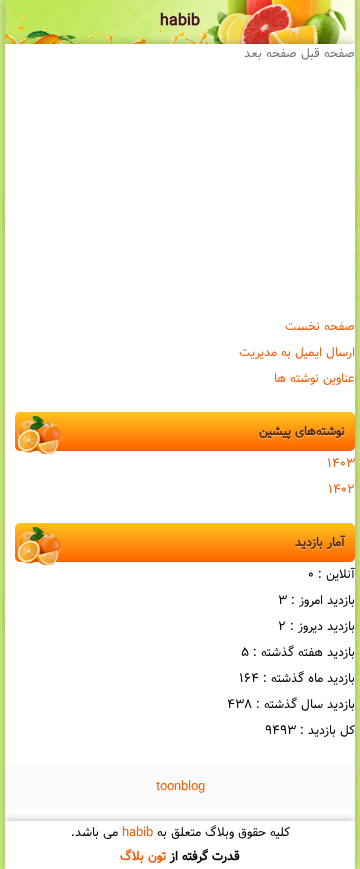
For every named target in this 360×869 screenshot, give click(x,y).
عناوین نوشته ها (314, 379)
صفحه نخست (320, 327)
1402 (341, 490)
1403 (341, 464)
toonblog (180, 787)
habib (180, 21)
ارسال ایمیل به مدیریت (297, 353)
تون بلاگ (143, 857)
